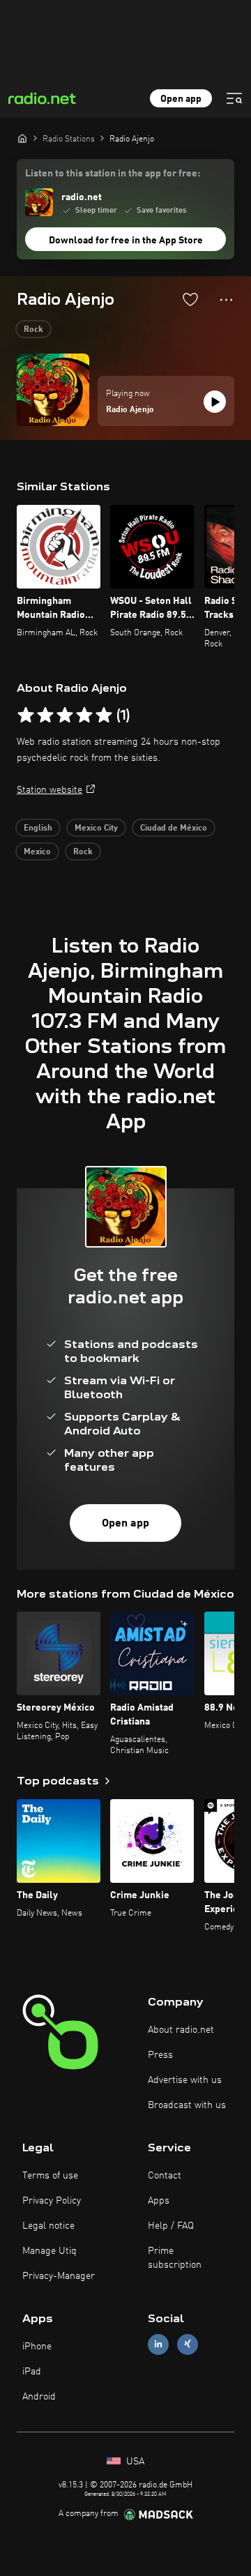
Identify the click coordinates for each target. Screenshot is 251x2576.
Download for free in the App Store (126, 241)
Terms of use (50, 2176)
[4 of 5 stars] (84, 715)
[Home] (22, 138)
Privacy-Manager (59, 2276)
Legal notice (48, 2226)
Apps (159, 2201)
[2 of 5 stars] (45, 715)
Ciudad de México (174, 828)
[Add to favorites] (190, 299)
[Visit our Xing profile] (188, 2344)
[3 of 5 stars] (65, 715)
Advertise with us (185, 2080)
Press (160, 2055)
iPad (32, 2372)
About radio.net (181, 2030)
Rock (33, 330)
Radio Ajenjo (130, 410)
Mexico (37, 852)
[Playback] (215, 402)
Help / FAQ (171, 2226)
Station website (50, 790)
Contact (165, 2176)
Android (39, 2397)
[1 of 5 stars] (26, 715)
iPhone (37, 2347)
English (38, 828)
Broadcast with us (187, 2105)
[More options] (226, 300)
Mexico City (96, 828)
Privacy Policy (52, 2201)
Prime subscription (175, 2258)
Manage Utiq (50, 2251)
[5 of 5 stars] (104, 715)
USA (134, 2462)
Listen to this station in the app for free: (113, 174)
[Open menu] (234, 98)
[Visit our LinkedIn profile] (158, 2344)
